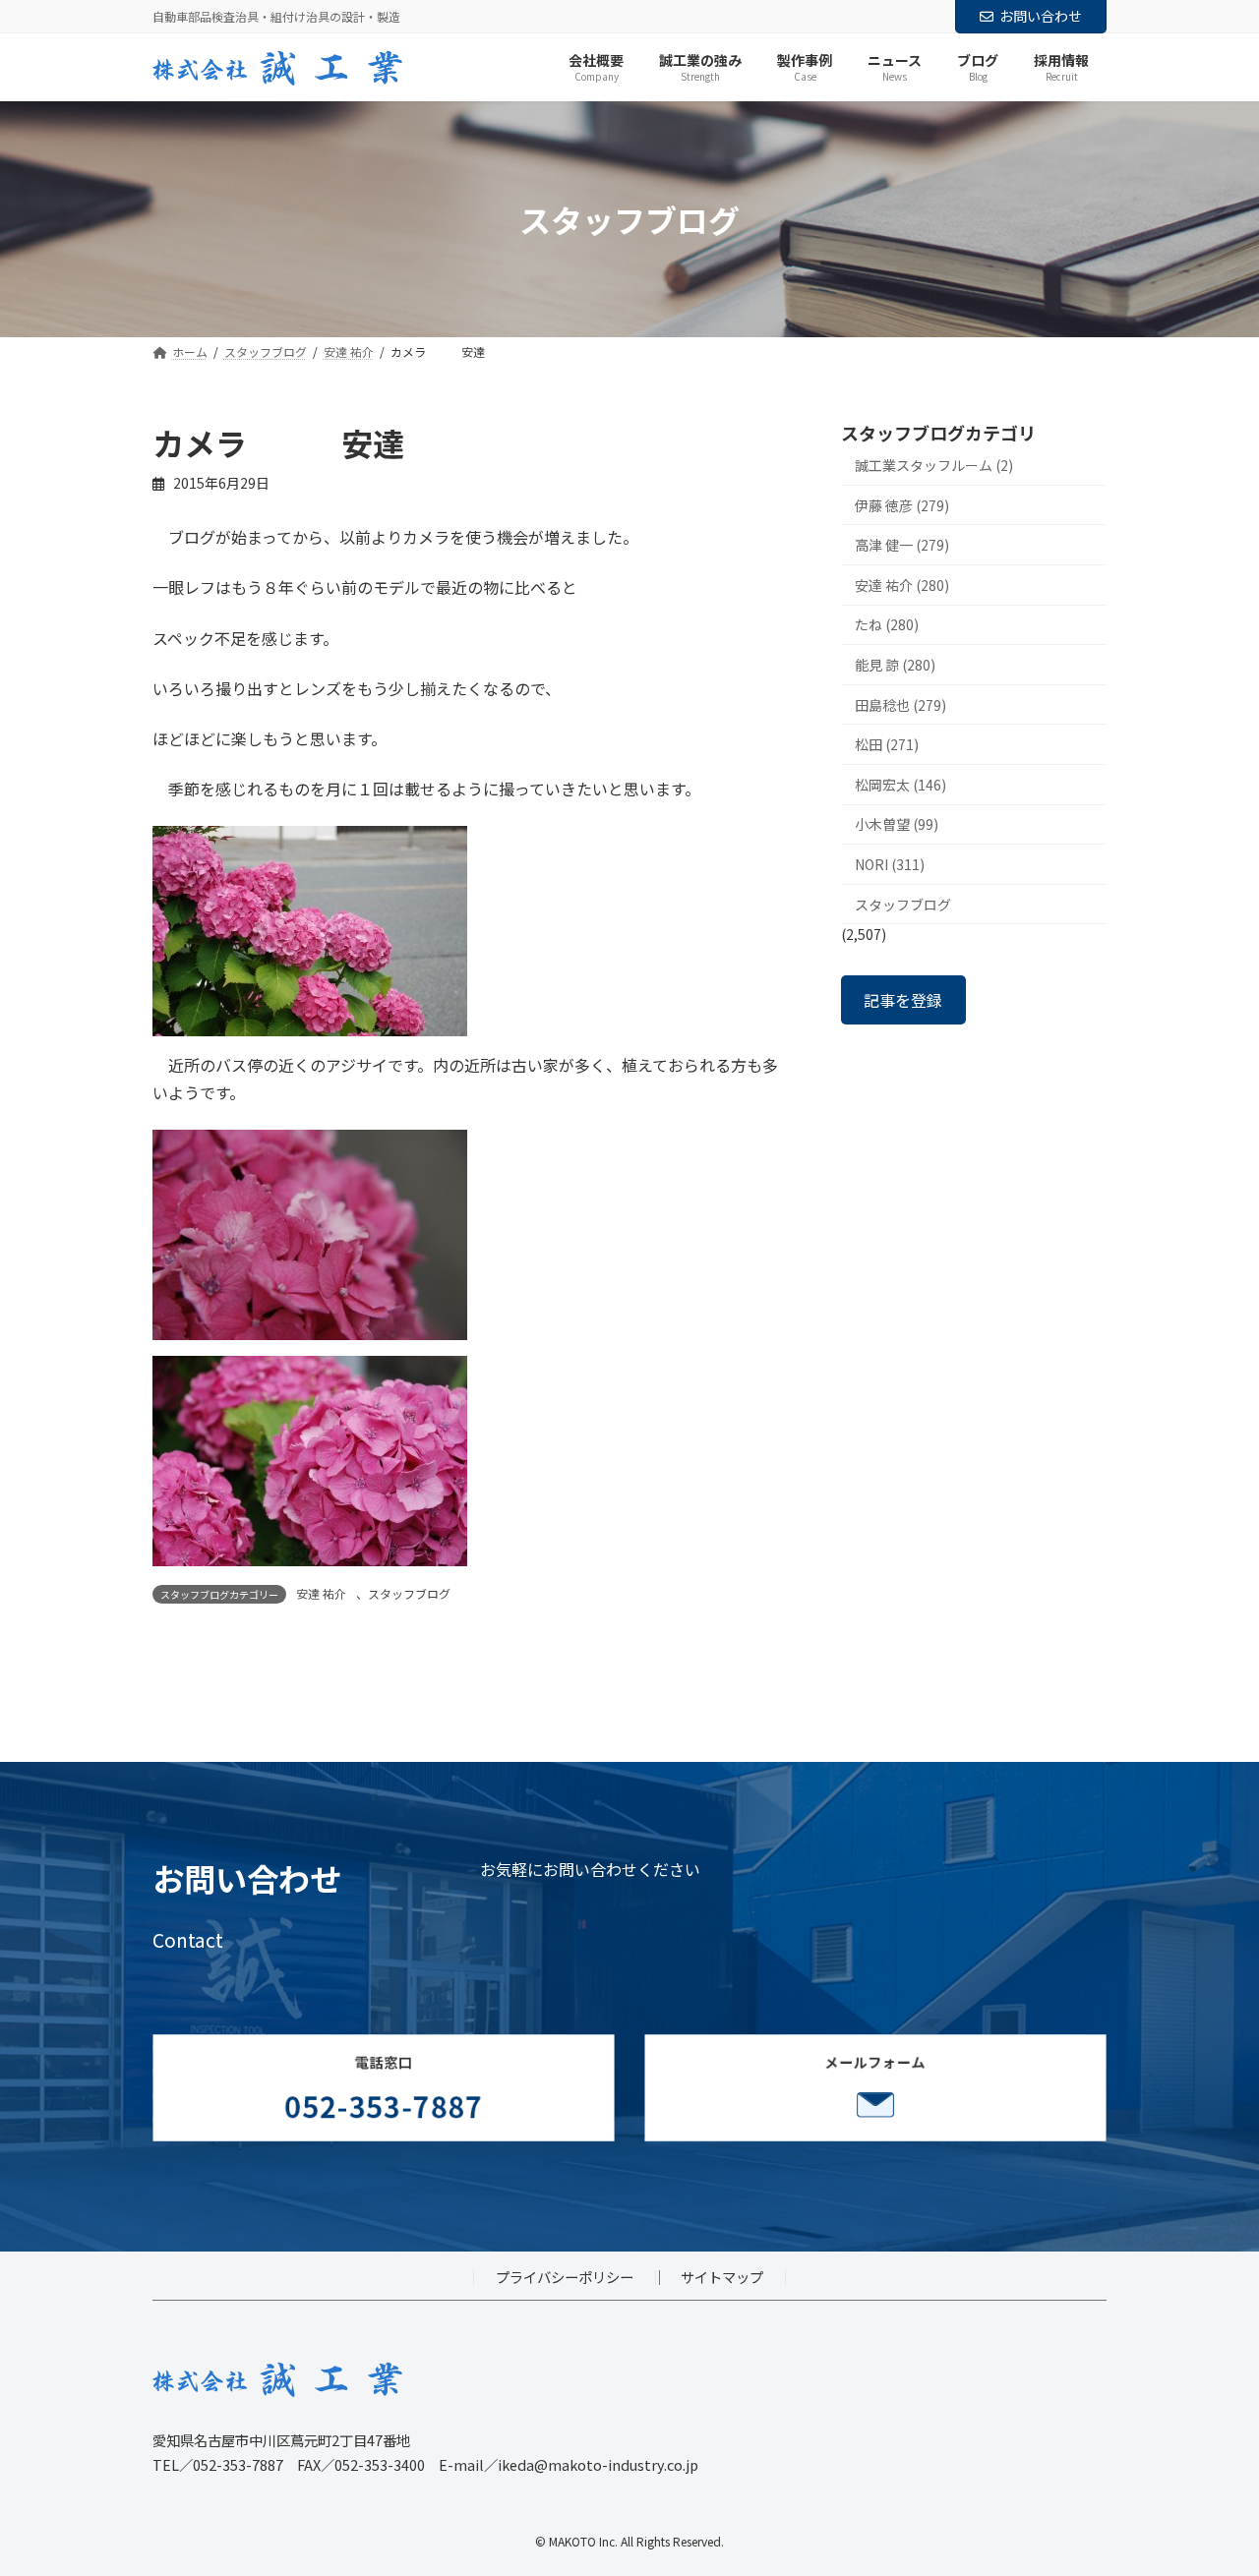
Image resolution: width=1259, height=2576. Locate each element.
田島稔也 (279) (900, 705)
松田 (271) (887, 745)
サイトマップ (722, 2277)
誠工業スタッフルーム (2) (934, 465)
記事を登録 (903, 1000)
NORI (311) (890, 864)
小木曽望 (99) (897, 825)
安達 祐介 (321, 1593)
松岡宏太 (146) (900, 785)
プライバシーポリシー (565, 2277)
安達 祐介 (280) (902, 585)
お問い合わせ (1041, 16)
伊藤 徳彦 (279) (902, 505)
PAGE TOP (1213, 2480)
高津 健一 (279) (902, 546)
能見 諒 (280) (895, 665)
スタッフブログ (409, 1593)
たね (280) (887, 625)
